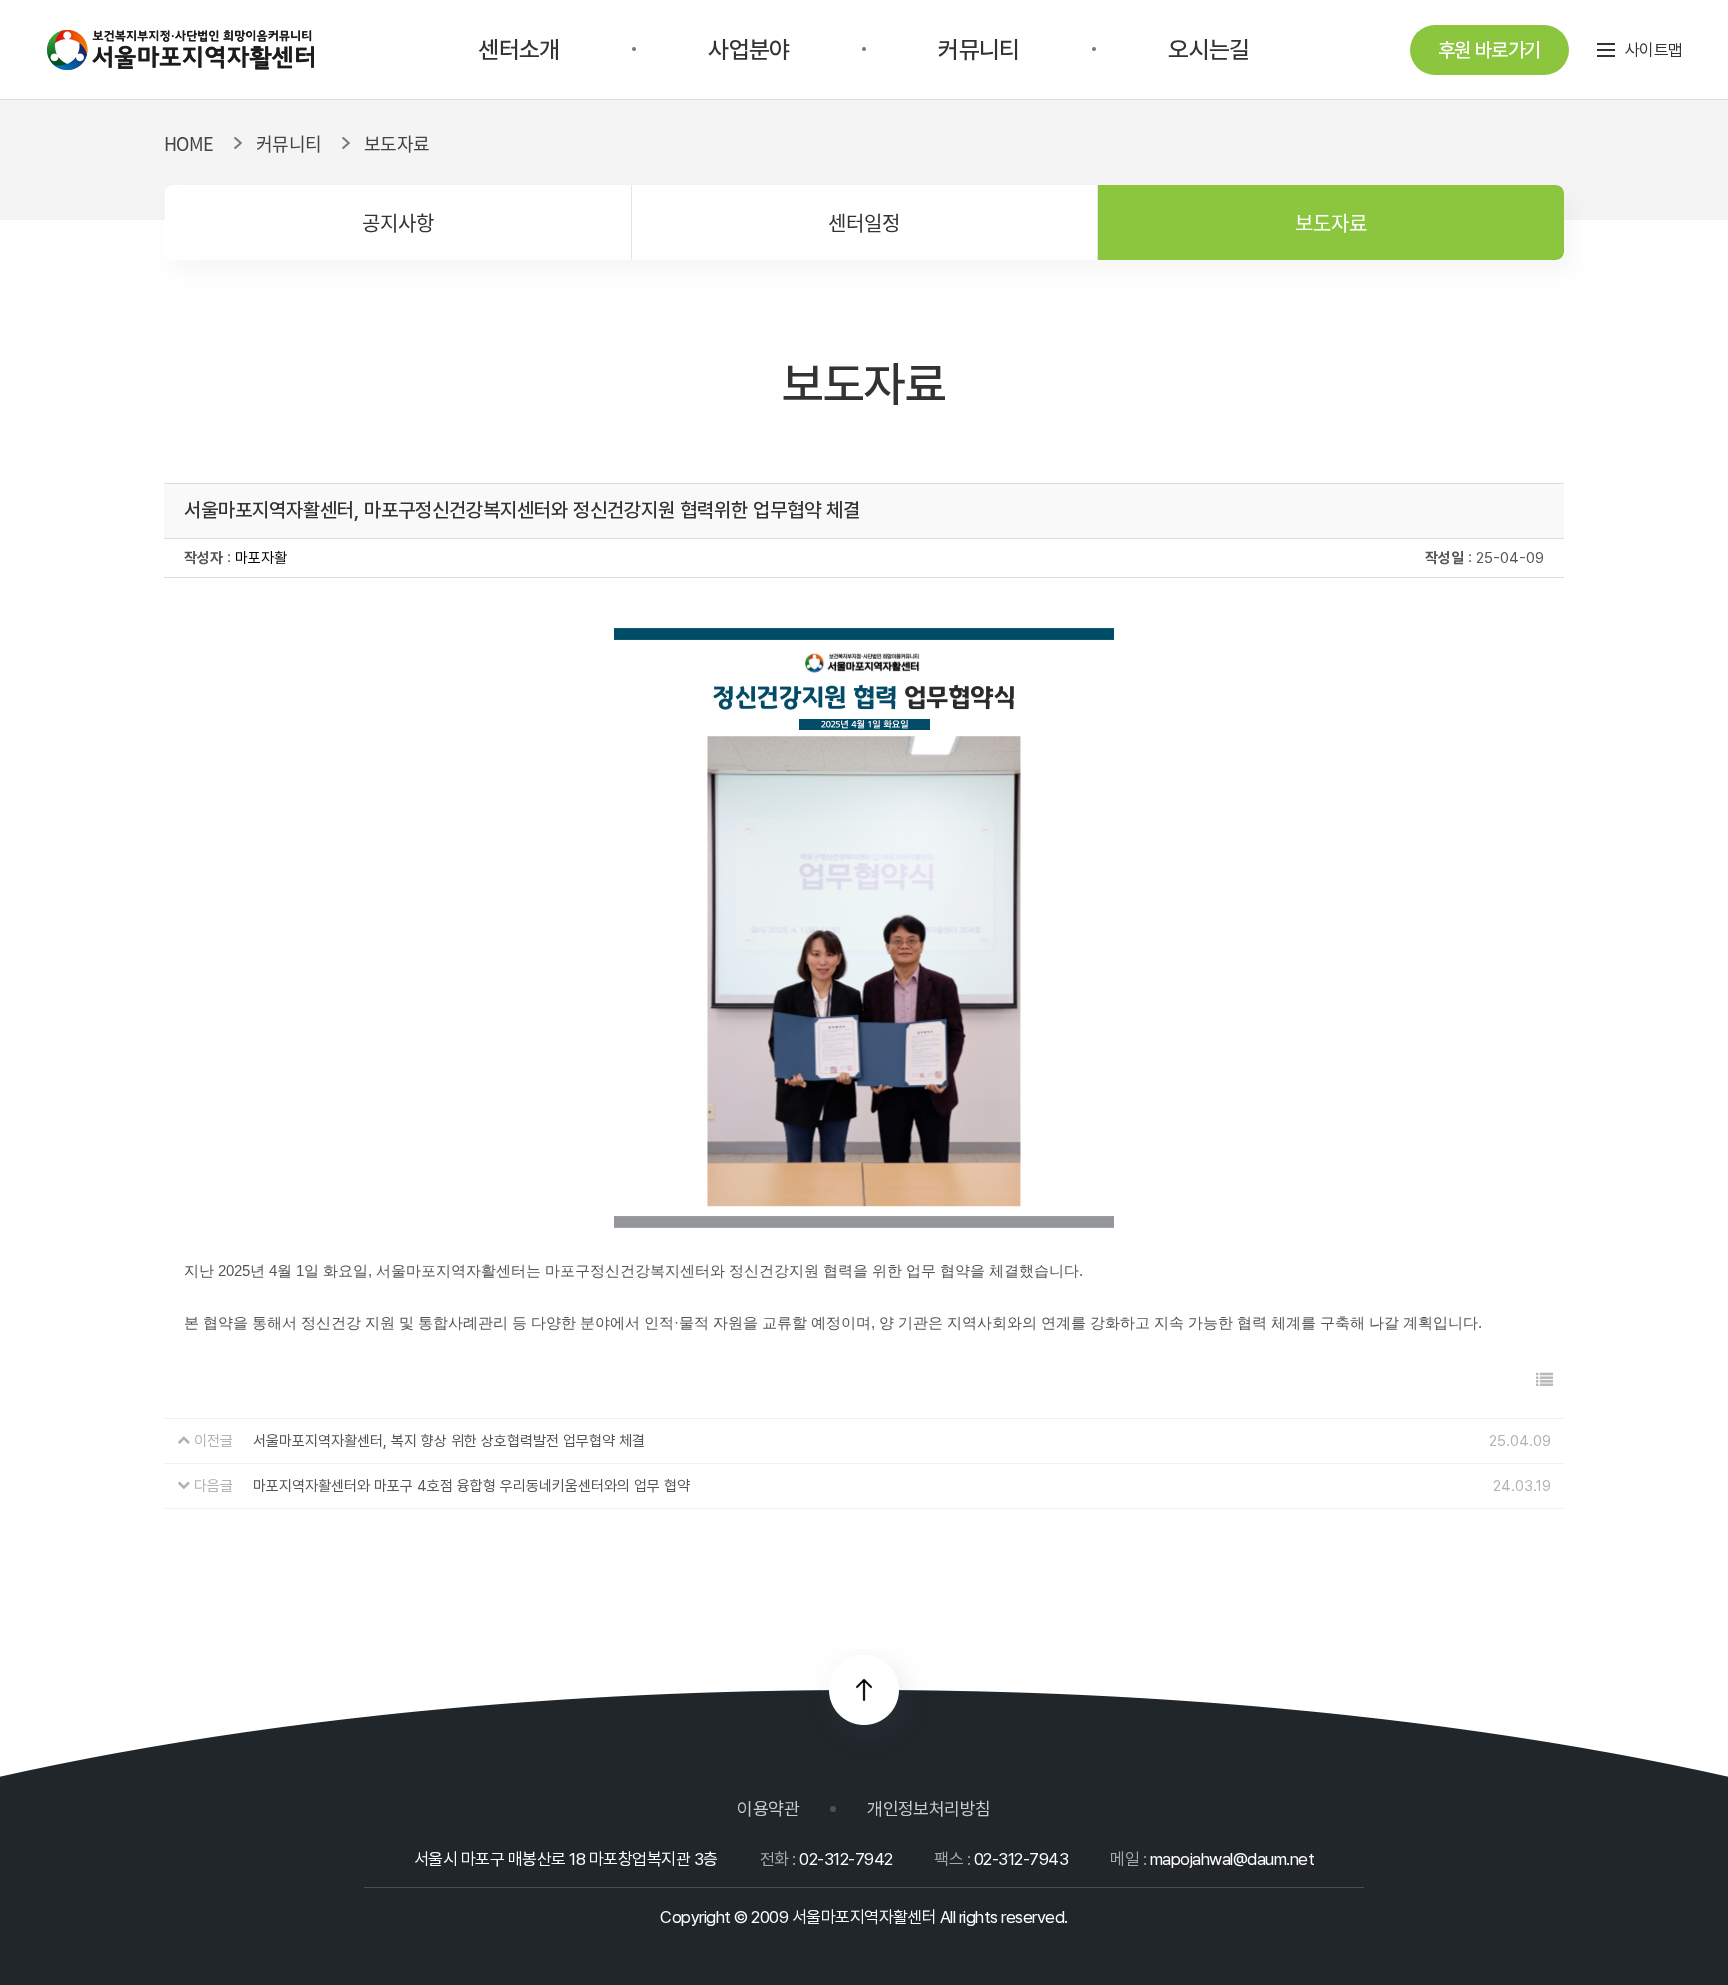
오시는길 (1208, 49)
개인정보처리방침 (929, 1808)
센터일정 (864, 222)
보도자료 (1331, 222)
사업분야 (748, 49)
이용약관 (768, 1808)
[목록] (1544, 1380)
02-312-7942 (845, 1859)
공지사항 (398, 222)
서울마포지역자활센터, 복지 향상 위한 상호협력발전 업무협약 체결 (449, 1441)
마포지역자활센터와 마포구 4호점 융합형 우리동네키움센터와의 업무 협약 (471, 1486)
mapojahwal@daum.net (1232, 1859)
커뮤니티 (978, 49)
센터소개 (518, 49)
